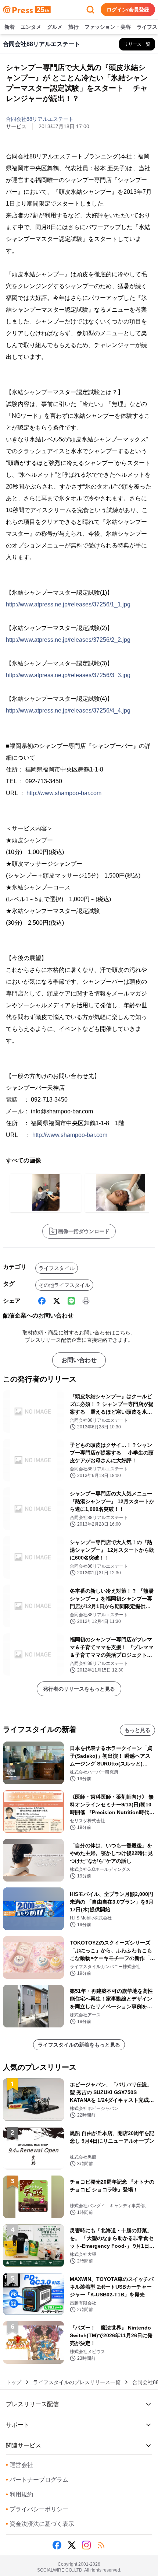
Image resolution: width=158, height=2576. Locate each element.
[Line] (71, 1301)
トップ (14, 2382)
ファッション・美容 (108, 27)
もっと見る (137, 1730)
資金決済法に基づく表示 (40, 2524)
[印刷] (86, 1301)
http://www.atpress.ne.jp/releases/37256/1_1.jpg (68, 604)
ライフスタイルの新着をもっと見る (79, 2045)
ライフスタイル (57, 1268)
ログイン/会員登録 (128, 10)
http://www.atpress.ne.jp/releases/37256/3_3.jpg (68, 675)
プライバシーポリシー (37, 2509)
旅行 (73, 27)
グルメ (55, 27)
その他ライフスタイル (64, 1285)
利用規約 (19, 2494)
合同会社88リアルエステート (40, 119)
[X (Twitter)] (57, 1301)
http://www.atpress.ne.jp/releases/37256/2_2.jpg (68, 640)
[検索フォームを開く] (90, 10)
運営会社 (19, 2465)
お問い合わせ (79, 1360)
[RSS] (101, 2545)
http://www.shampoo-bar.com (64, 793)
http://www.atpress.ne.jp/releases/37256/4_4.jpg (68, 710)
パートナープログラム (37, 2480)
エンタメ (31, 27)
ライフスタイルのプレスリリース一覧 (77, 2382)
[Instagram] (86, 2545)
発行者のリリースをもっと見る (79, 1689)
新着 (10, 27)
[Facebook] (42, 1301)
